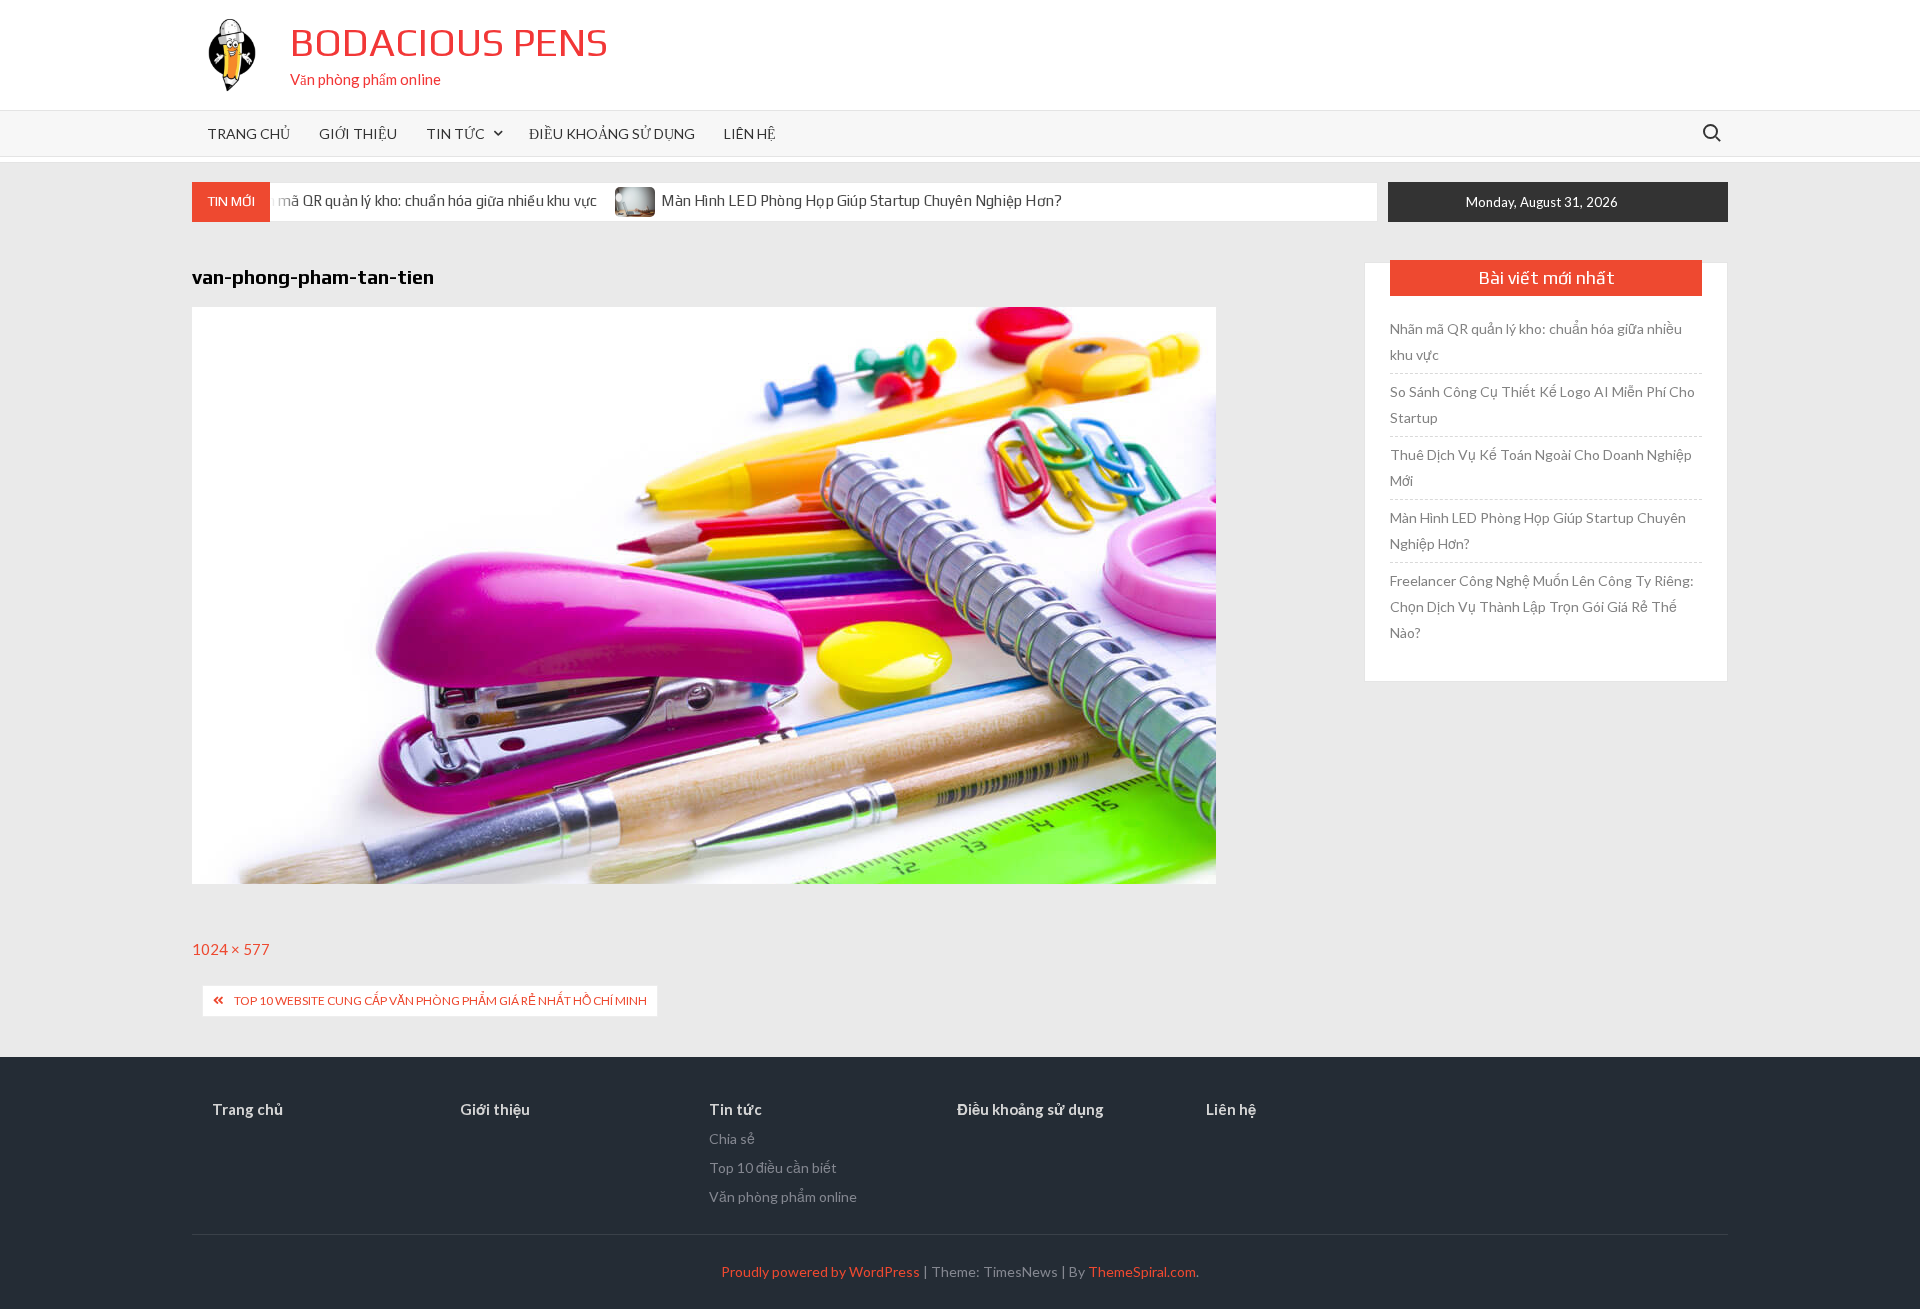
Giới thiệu (358, 133)
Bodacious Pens (449, 42)
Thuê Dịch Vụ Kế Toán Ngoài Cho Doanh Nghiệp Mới (1541, 467)
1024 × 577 (231, 949)
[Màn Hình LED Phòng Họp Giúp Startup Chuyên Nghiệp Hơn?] (636, 200)
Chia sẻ (732, 1138)
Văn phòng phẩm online (783, 1196)
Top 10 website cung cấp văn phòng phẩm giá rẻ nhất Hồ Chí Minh (440, 1000)
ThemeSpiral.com (1142, 1271)
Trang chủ (248, 133)
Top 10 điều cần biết (773, 1167)
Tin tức (455, 133)
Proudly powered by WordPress (820, 1271)
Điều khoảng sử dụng (612, 133)
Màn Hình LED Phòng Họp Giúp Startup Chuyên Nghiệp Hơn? (861, 200)
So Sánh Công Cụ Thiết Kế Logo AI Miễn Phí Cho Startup (1542, 404)
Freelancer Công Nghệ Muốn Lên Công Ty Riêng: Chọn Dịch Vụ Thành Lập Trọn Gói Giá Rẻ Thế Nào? (1542, 606)
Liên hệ (750, 133)
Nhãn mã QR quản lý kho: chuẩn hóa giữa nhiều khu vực (418, 200)
